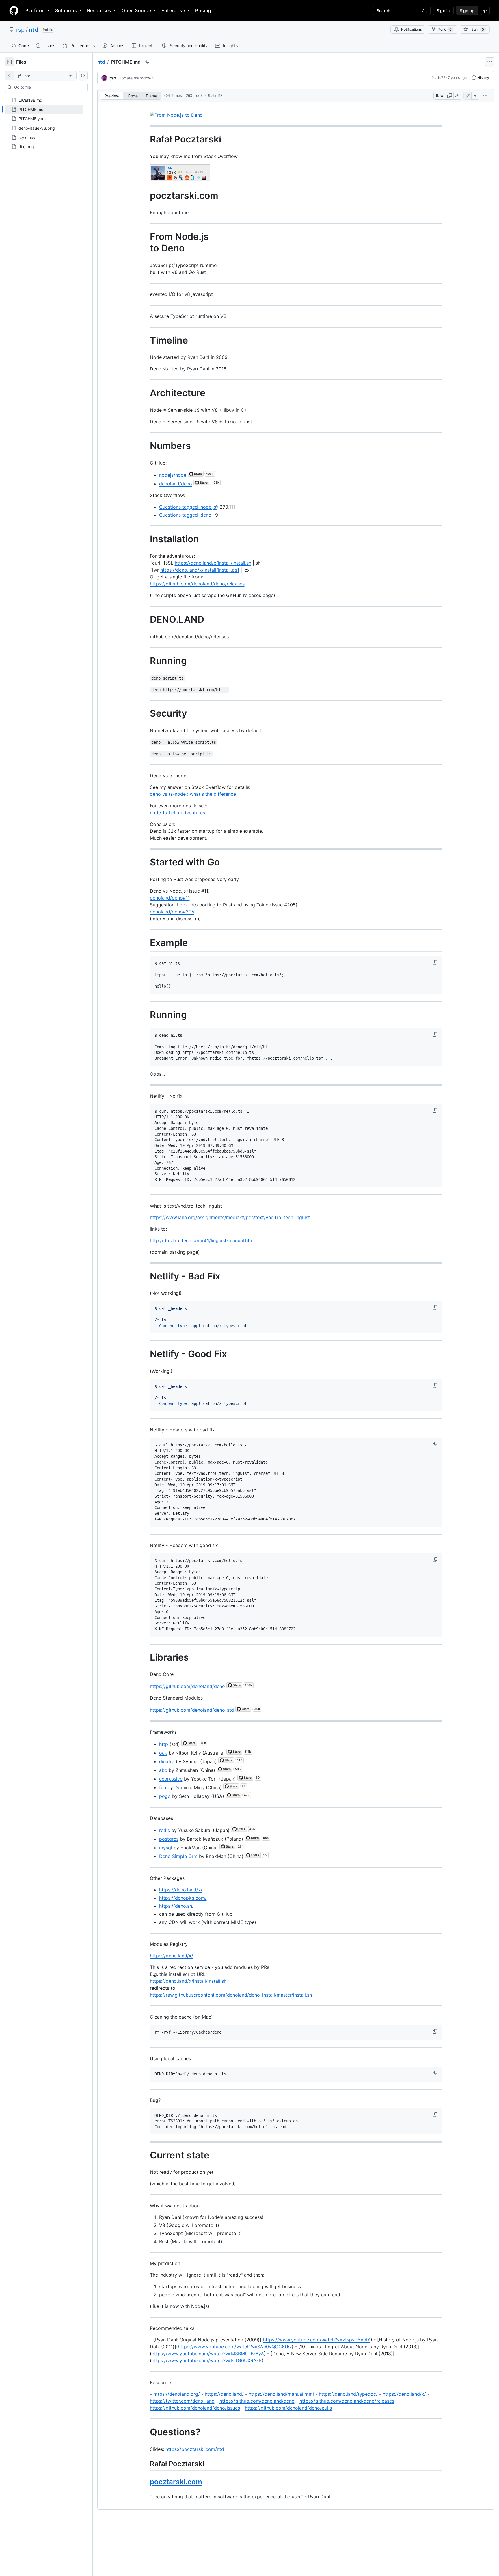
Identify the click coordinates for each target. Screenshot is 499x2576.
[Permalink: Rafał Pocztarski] (146, 139)
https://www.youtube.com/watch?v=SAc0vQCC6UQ (235, 2347)
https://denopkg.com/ (183, 1898)
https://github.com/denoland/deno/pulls (288, 2408)
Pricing (203, 10)
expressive (171, 1779)
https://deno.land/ (224, 2394)
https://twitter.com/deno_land (182, 2401)
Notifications (411, 29)
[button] (436, 962)
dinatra (167, 1761)
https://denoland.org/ (177, 2394)
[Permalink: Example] (146, 943)
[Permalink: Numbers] (146, 446)
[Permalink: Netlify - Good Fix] (146, 1354)
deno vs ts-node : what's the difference (193, 794)
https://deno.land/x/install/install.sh (213, 563)
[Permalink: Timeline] (146, 340)
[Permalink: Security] (146, 714)
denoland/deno (176, 484)
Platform (35, 10)
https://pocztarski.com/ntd (195, 2449)
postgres (169, 1839)
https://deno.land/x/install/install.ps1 (200, 570)
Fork (445, 29)
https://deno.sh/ (176, 1906)
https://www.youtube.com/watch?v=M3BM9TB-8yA (208, 2354)
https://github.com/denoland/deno (187, 1686)
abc (163, 1770)
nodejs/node (173, 475)
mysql (166, 1848)
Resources (99, 10)
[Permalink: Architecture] (146, 393)
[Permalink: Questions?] (146, 2432)
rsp (20, 30)
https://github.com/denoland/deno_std (192, 1710)
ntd (34, 30)
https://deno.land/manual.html (281, 2394)
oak (163, 1753)
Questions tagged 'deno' (186, 515)
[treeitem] (44, 109)
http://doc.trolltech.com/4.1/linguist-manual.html (202, 1240)
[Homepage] (14, 10)
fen (163, 1787)
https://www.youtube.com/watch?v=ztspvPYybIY (317, 2340)
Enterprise (173, 10)
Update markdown (136, 78)
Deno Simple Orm (178, 1856)
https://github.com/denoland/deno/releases (197, 584)
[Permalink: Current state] (146, 2155)
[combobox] (49, 87)
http (164, 1744)
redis (164, 1830)
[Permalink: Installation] (146, 539)
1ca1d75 (439, 78)
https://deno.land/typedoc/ (348, 2394)
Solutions (66, 10)
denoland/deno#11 (170, 898)
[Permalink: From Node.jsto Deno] (146, 243)
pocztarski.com (176, 2482)
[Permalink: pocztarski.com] (146, 196)
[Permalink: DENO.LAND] (146, 620)
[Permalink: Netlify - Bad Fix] (146, 1276)
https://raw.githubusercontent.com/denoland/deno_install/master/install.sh (231, 1995)
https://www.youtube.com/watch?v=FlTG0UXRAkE (207, 2360)
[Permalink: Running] (146, 661)
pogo (165, 1796)
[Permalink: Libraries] (146, 1657)
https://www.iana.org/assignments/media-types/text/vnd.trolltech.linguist (230, 1217)
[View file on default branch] (9, 76)
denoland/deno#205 (172, 912)
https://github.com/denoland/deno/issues (195, 2408)
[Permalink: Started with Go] (146, 862)
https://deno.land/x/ (181, 1890)
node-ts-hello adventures (177, 813)
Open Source (136, 10)
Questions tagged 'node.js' (188, 507)
